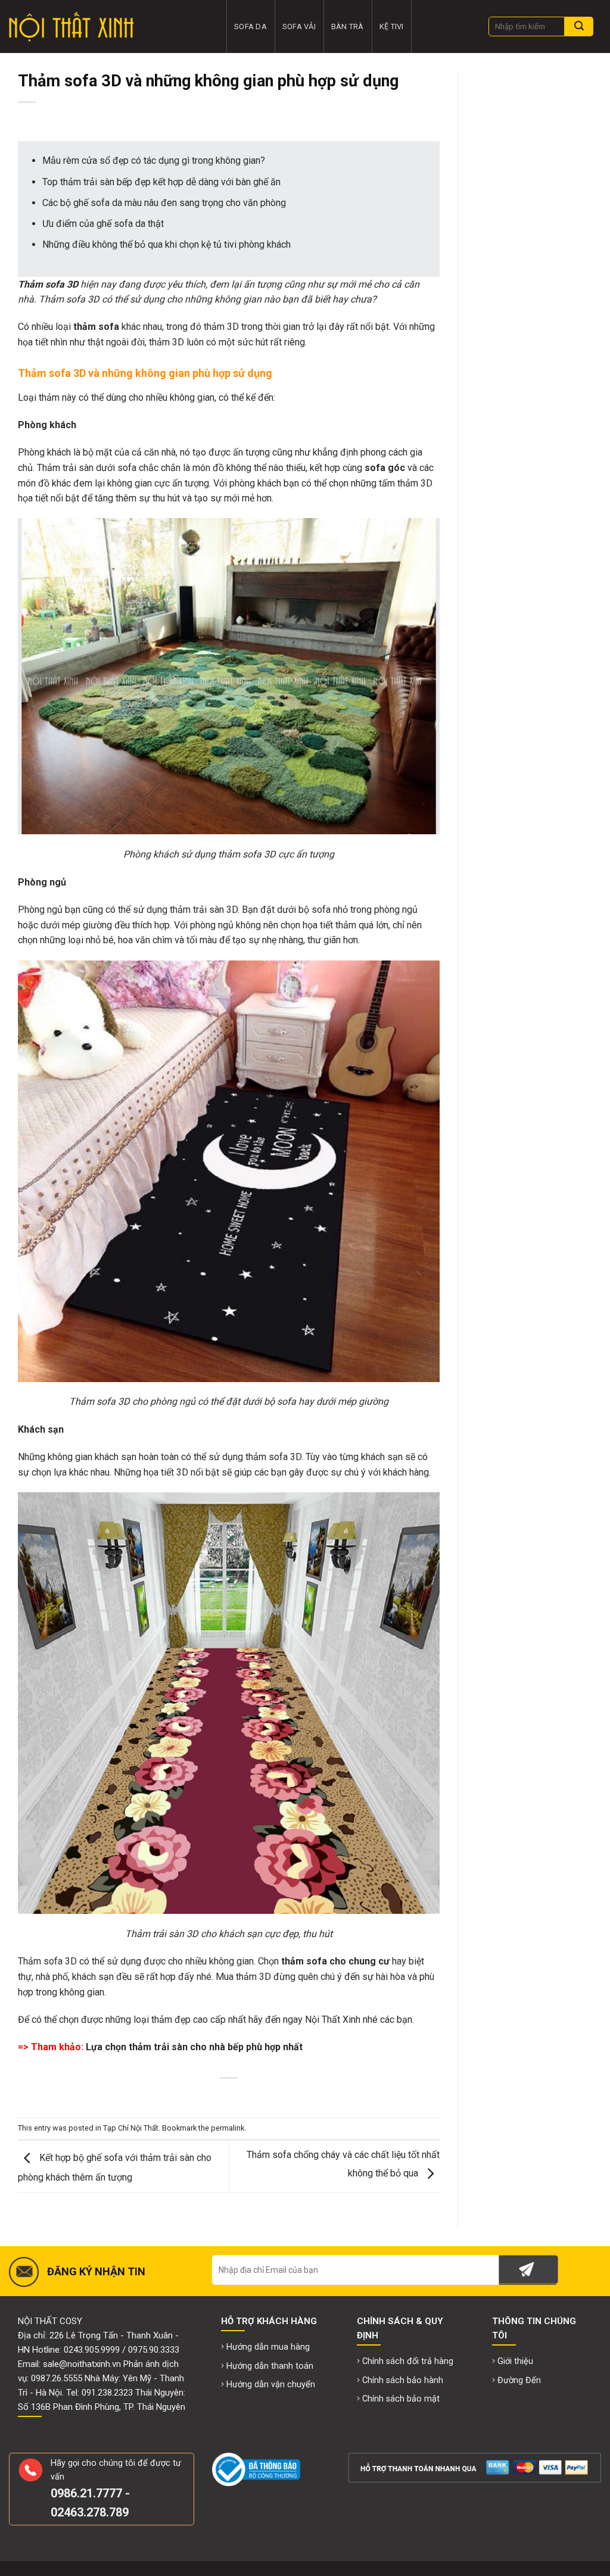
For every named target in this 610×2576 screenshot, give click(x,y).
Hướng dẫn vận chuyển (271, 2385)
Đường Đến (519, 2380)
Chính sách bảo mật (401, 2399)
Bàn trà (348, 26)
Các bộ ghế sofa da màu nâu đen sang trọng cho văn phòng (164, 203)
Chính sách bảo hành (403, 2380)
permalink (228, 2128)
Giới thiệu (515, 2361)
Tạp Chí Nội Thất (131, 2128)
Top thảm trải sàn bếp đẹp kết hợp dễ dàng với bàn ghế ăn (161, 182)
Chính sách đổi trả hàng (408, 2361)
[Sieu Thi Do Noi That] (109, 27)
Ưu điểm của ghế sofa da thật (103, 224)
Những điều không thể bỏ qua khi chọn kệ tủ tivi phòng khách (166, 244)
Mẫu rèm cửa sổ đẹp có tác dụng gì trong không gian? (154, 160)
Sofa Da (250, 26)
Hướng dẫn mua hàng (268, 2347)
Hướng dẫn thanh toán (270, 2366)
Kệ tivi (392, 26)
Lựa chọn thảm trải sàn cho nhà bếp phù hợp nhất (194, 2047)
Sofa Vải (299, 26)
